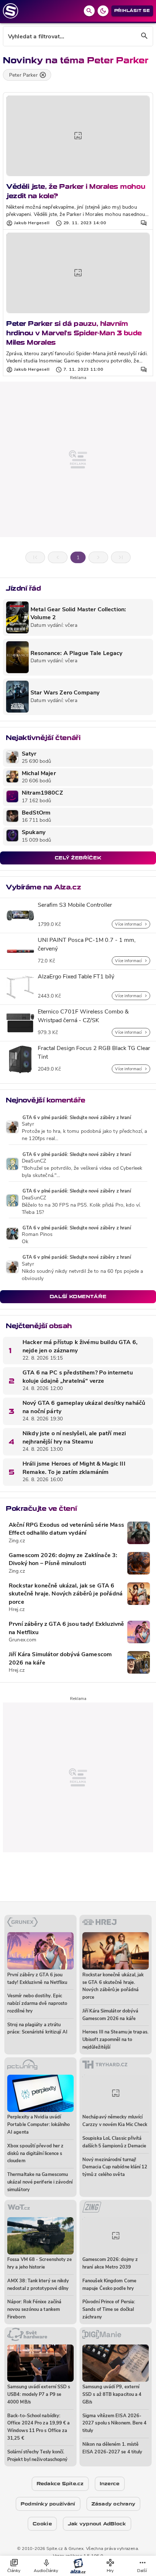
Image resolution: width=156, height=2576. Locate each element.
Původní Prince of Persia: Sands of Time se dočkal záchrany (109, 2310)
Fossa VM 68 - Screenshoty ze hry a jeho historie (40, 2263)
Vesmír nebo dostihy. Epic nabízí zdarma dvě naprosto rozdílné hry (37, 2004)
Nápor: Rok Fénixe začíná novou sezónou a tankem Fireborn (34, 2310)
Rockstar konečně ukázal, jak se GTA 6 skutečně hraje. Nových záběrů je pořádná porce (66, 1594)
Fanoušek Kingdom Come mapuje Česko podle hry (109, 2285)
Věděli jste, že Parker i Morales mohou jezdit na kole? (76, 191)
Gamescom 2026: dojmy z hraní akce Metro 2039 (110, 2263)
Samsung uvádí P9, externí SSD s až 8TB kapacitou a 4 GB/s (112, 2395)
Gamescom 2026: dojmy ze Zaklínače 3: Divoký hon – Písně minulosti (63, 1560)
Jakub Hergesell (32, 223)
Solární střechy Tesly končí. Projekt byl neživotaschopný (37, 2456)
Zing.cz (17, 1541)
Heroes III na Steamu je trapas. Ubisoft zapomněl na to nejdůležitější (115, 2040)
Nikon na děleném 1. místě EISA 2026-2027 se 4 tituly (112, 2448)
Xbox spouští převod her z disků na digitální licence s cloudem (35, 2154)
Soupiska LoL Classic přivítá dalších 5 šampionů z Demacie (114, 2142)
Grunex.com (22, 1640)
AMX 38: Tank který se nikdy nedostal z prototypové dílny (38, 2285)
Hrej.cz (17, 1610)
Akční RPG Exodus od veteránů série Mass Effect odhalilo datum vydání (66, 1529)
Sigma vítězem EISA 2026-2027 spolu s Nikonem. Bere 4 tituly (115, 2424)
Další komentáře (78, 1296)
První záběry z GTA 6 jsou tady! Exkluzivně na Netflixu (66, 1628)
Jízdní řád (23, 588)
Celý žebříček (78, 858)
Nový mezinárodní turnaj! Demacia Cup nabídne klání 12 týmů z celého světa (115, 2167)
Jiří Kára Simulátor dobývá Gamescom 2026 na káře (60, 1659)
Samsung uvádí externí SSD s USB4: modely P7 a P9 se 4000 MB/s (39, 2395)
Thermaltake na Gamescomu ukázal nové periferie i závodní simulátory (40, 2182)
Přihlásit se (132, 11)
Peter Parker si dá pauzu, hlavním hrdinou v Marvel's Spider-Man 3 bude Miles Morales (74, 333)
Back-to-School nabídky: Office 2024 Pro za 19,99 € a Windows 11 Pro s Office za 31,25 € (39, 2427)
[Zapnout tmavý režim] (103, 11)
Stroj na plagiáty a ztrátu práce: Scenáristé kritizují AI (37, 2029)
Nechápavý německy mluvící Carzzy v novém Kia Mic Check (115, 2121)
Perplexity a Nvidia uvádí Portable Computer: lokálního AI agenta (39, 2125)
